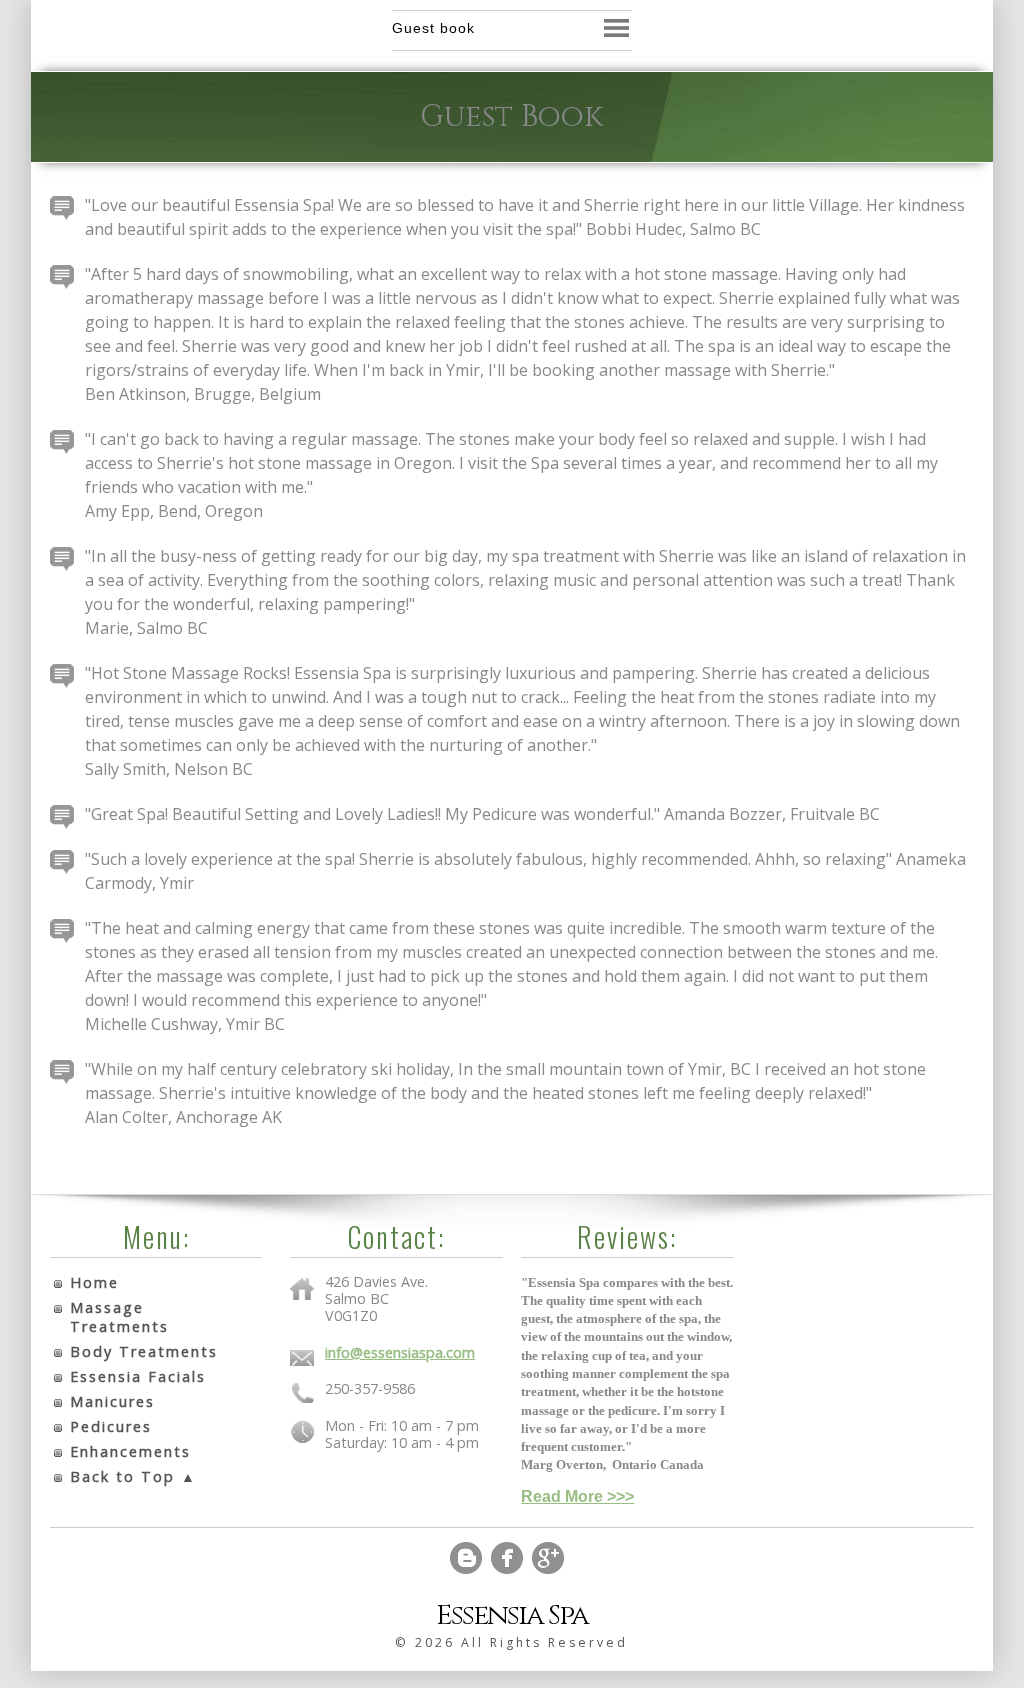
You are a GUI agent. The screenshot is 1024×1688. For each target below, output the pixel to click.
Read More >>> (577, 1496)
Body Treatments (144, 1351)
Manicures (112, 1401)
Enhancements (130, 1451)
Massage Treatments (119, 1317)
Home (94, 1282)
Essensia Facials (138, 1376)
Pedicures (111, 1426)
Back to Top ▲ (133, 1476)
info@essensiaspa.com (400, 1352)
